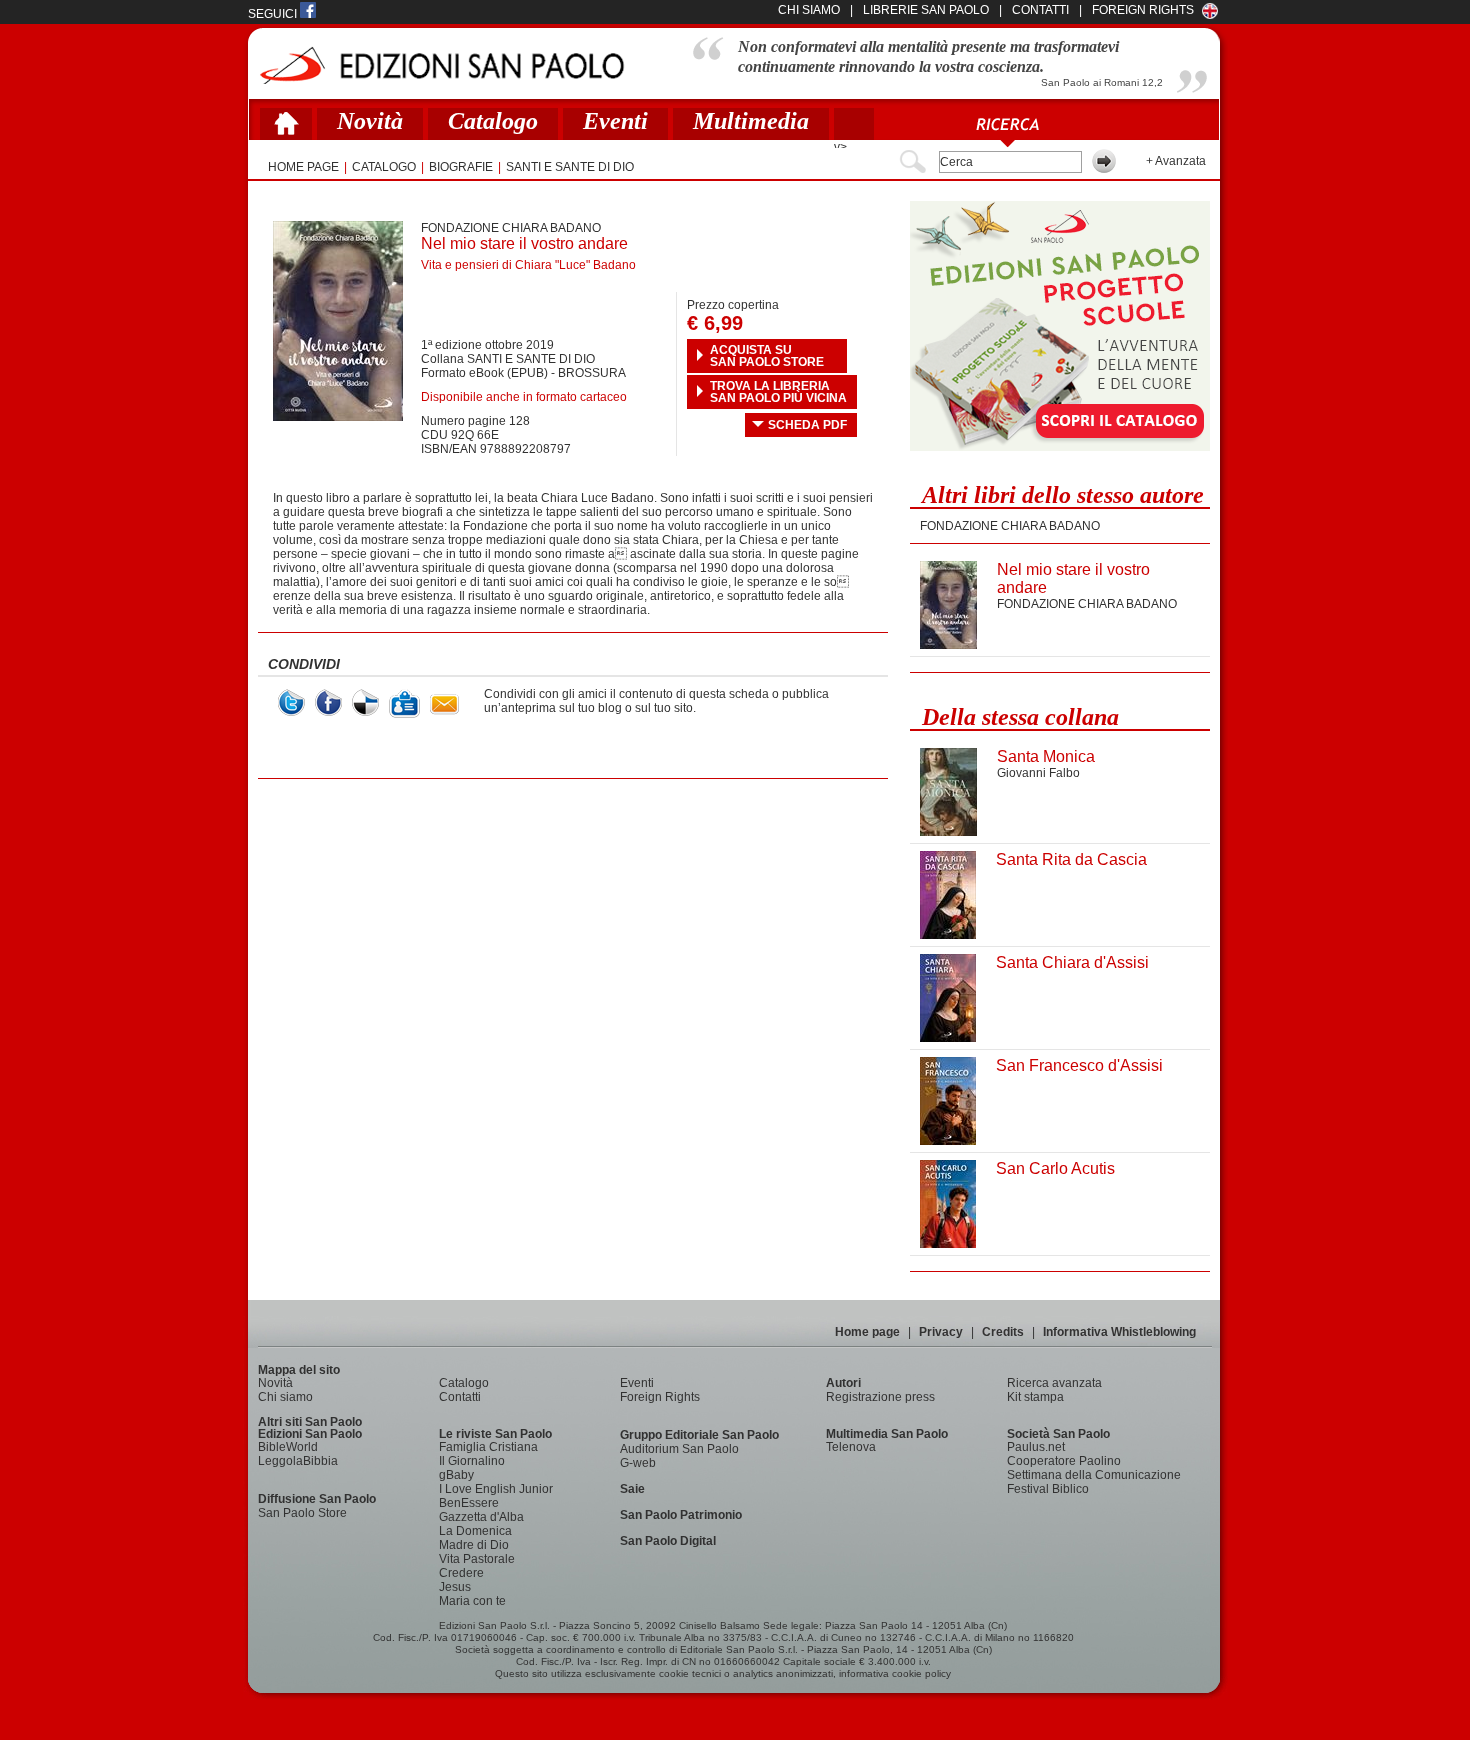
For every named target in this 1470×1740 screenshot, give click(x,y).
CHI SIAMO (809, 10)
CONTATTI (1040, 10)
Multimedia (751, 121)
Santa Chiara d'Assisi (1072, 962)
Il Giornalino (472, 1461)
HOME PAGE (303, 167)
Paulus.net (1036, 1447)
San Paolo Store (302, 1513)
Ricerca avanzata (1054, 1383)
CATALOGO (384, 167)
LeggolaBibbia (298, 1461)
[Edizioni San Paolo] (441, 65)
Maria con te (472, 1601)
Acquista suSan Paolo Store (767, 356)
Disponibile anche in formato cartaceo (524, 397)
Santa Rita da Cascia (1071, 859)
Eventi (615, 121)
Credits (1003, 1332)
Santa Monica (1046, 756)
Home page (867, 1332)
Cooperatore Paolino (1064, 1461)
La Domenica (475, 1531)
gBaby (456, 1475)
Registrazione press (880, 1397)
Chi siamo (285, 1397)
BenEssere (469, 1503)
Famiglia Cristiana (488, 1447)
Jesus (455, 1587)
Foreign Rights (1143, 10)
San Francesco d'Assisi (1079, 1065)
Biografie (461, 167)
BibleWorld (288, 1447)
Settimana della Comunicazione (1094, 1475)
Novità (370, 121)
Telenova (851, 1447)
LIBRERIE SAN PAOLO (926, 10)
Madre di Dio (474, 1545)
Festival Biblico (1048, 1489)
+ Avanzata (1176, 161)
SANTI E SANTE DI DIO (570, 167)
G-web (638, 1463)
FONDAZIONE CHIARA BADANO (511, 228)
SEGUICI (274, 14)
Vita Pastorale (477, 1559)
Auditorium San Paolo (679, 1449)
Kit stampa (1035, 1397)
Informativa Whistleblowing (1119, 1332)
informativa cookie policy (895, 1673)
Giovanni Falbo (1038, 773)
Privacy (941, 1332)
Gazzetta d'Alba (481, 1517)
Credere (461, 1573)
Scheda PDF (807, 425)
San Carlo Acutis (1055, 1168)
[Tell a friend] (444, 704)
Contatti (460, 1397)
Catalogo (493, 121)
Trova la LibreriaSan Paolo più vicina (778, 392)
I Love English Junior (496, 1489)
